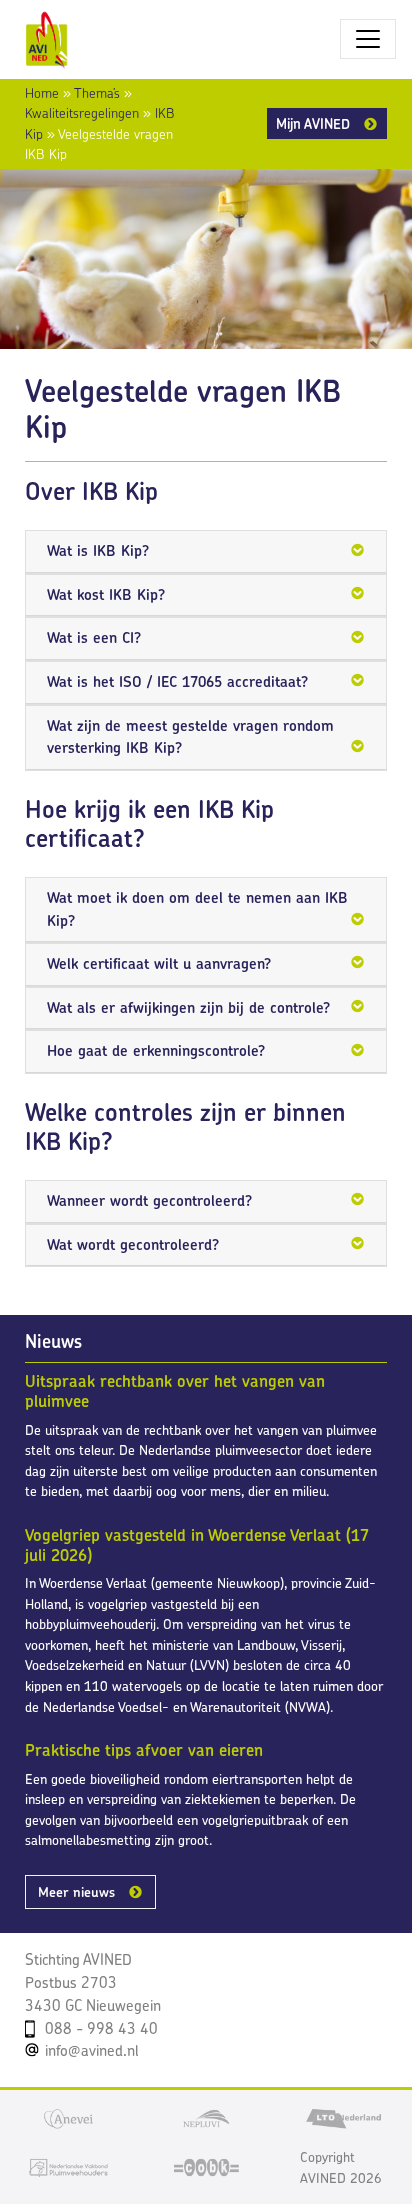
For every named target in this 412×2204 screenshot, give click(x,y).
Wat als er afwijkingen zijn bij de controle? (188, 1007)
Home (42, 93)
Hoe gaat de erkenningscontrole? (156, 1050)
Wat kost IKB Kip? (106, 594)
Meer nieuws (76, 1892)
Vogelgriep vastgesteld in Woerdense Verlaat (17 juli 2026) (197, 1545)
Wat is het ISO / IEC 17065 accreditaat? (177, 681)
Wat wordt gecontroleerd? (133, 1244)
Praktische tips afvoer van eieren (144, 1750)
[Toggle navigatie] (368, 39)
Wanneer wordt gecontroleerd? (149, 1200)
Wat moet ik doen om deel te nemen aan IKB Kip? (197, 909)
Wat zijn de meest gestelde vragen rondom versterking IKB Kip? (190, 737)
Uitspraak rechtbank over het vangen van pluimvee (175, 1391)
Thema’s (97, 93)
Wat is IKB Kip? (98, 550)
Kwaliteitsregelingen (82, 113)
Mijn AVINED (313, 123)
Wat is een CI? (94, 637)
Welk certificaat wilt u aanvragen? (159, 963)
